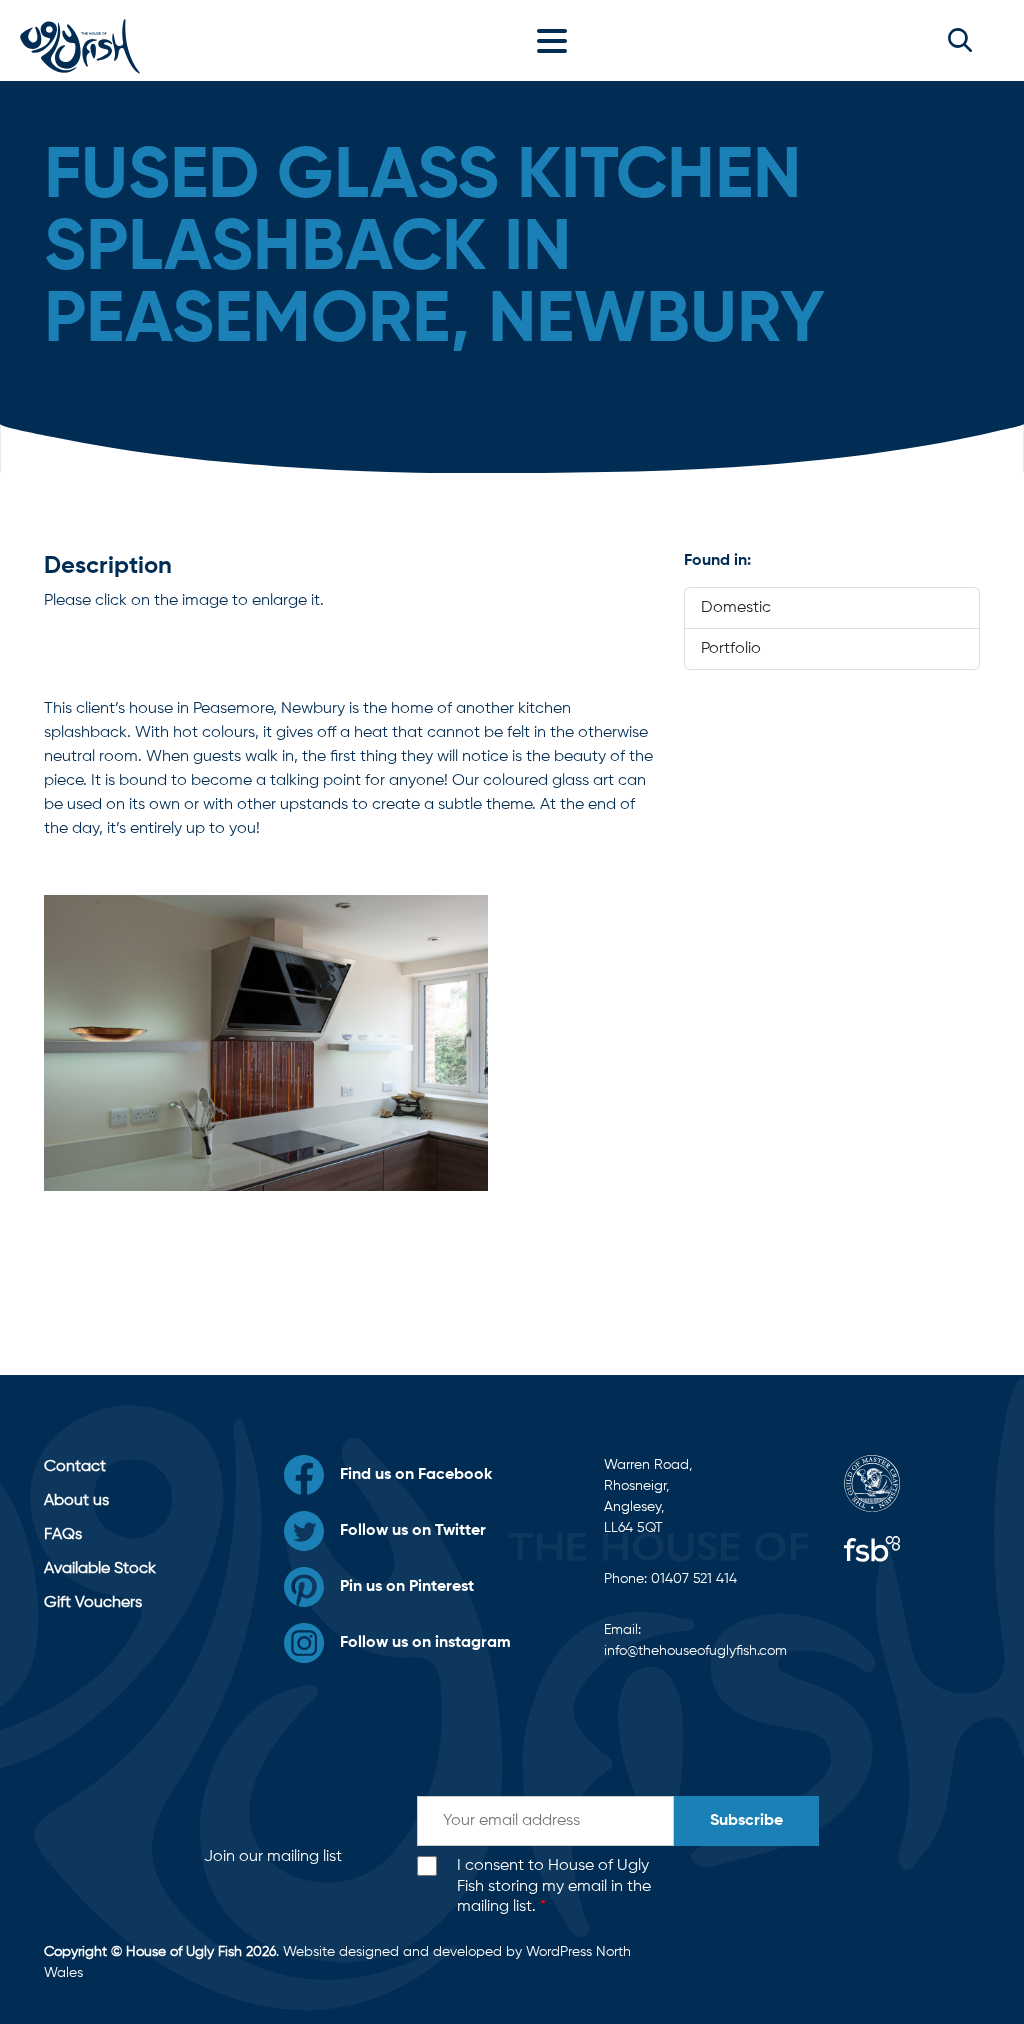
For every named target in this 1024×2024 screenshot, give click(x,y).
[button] (960, 40)
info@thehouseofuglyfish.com (695, 1651)
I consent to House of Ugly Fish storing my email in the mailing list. (554, 1887)
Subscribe (746, 1821)
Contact (75, 1467)
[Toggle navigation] (557, 40)
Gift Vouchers (93, 1603)
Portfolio (731, 649)
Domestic (736, 608)
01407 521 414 (694, 1579)
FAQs (63, 1535)
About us (76, 1501)
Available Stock (100, 1569)
